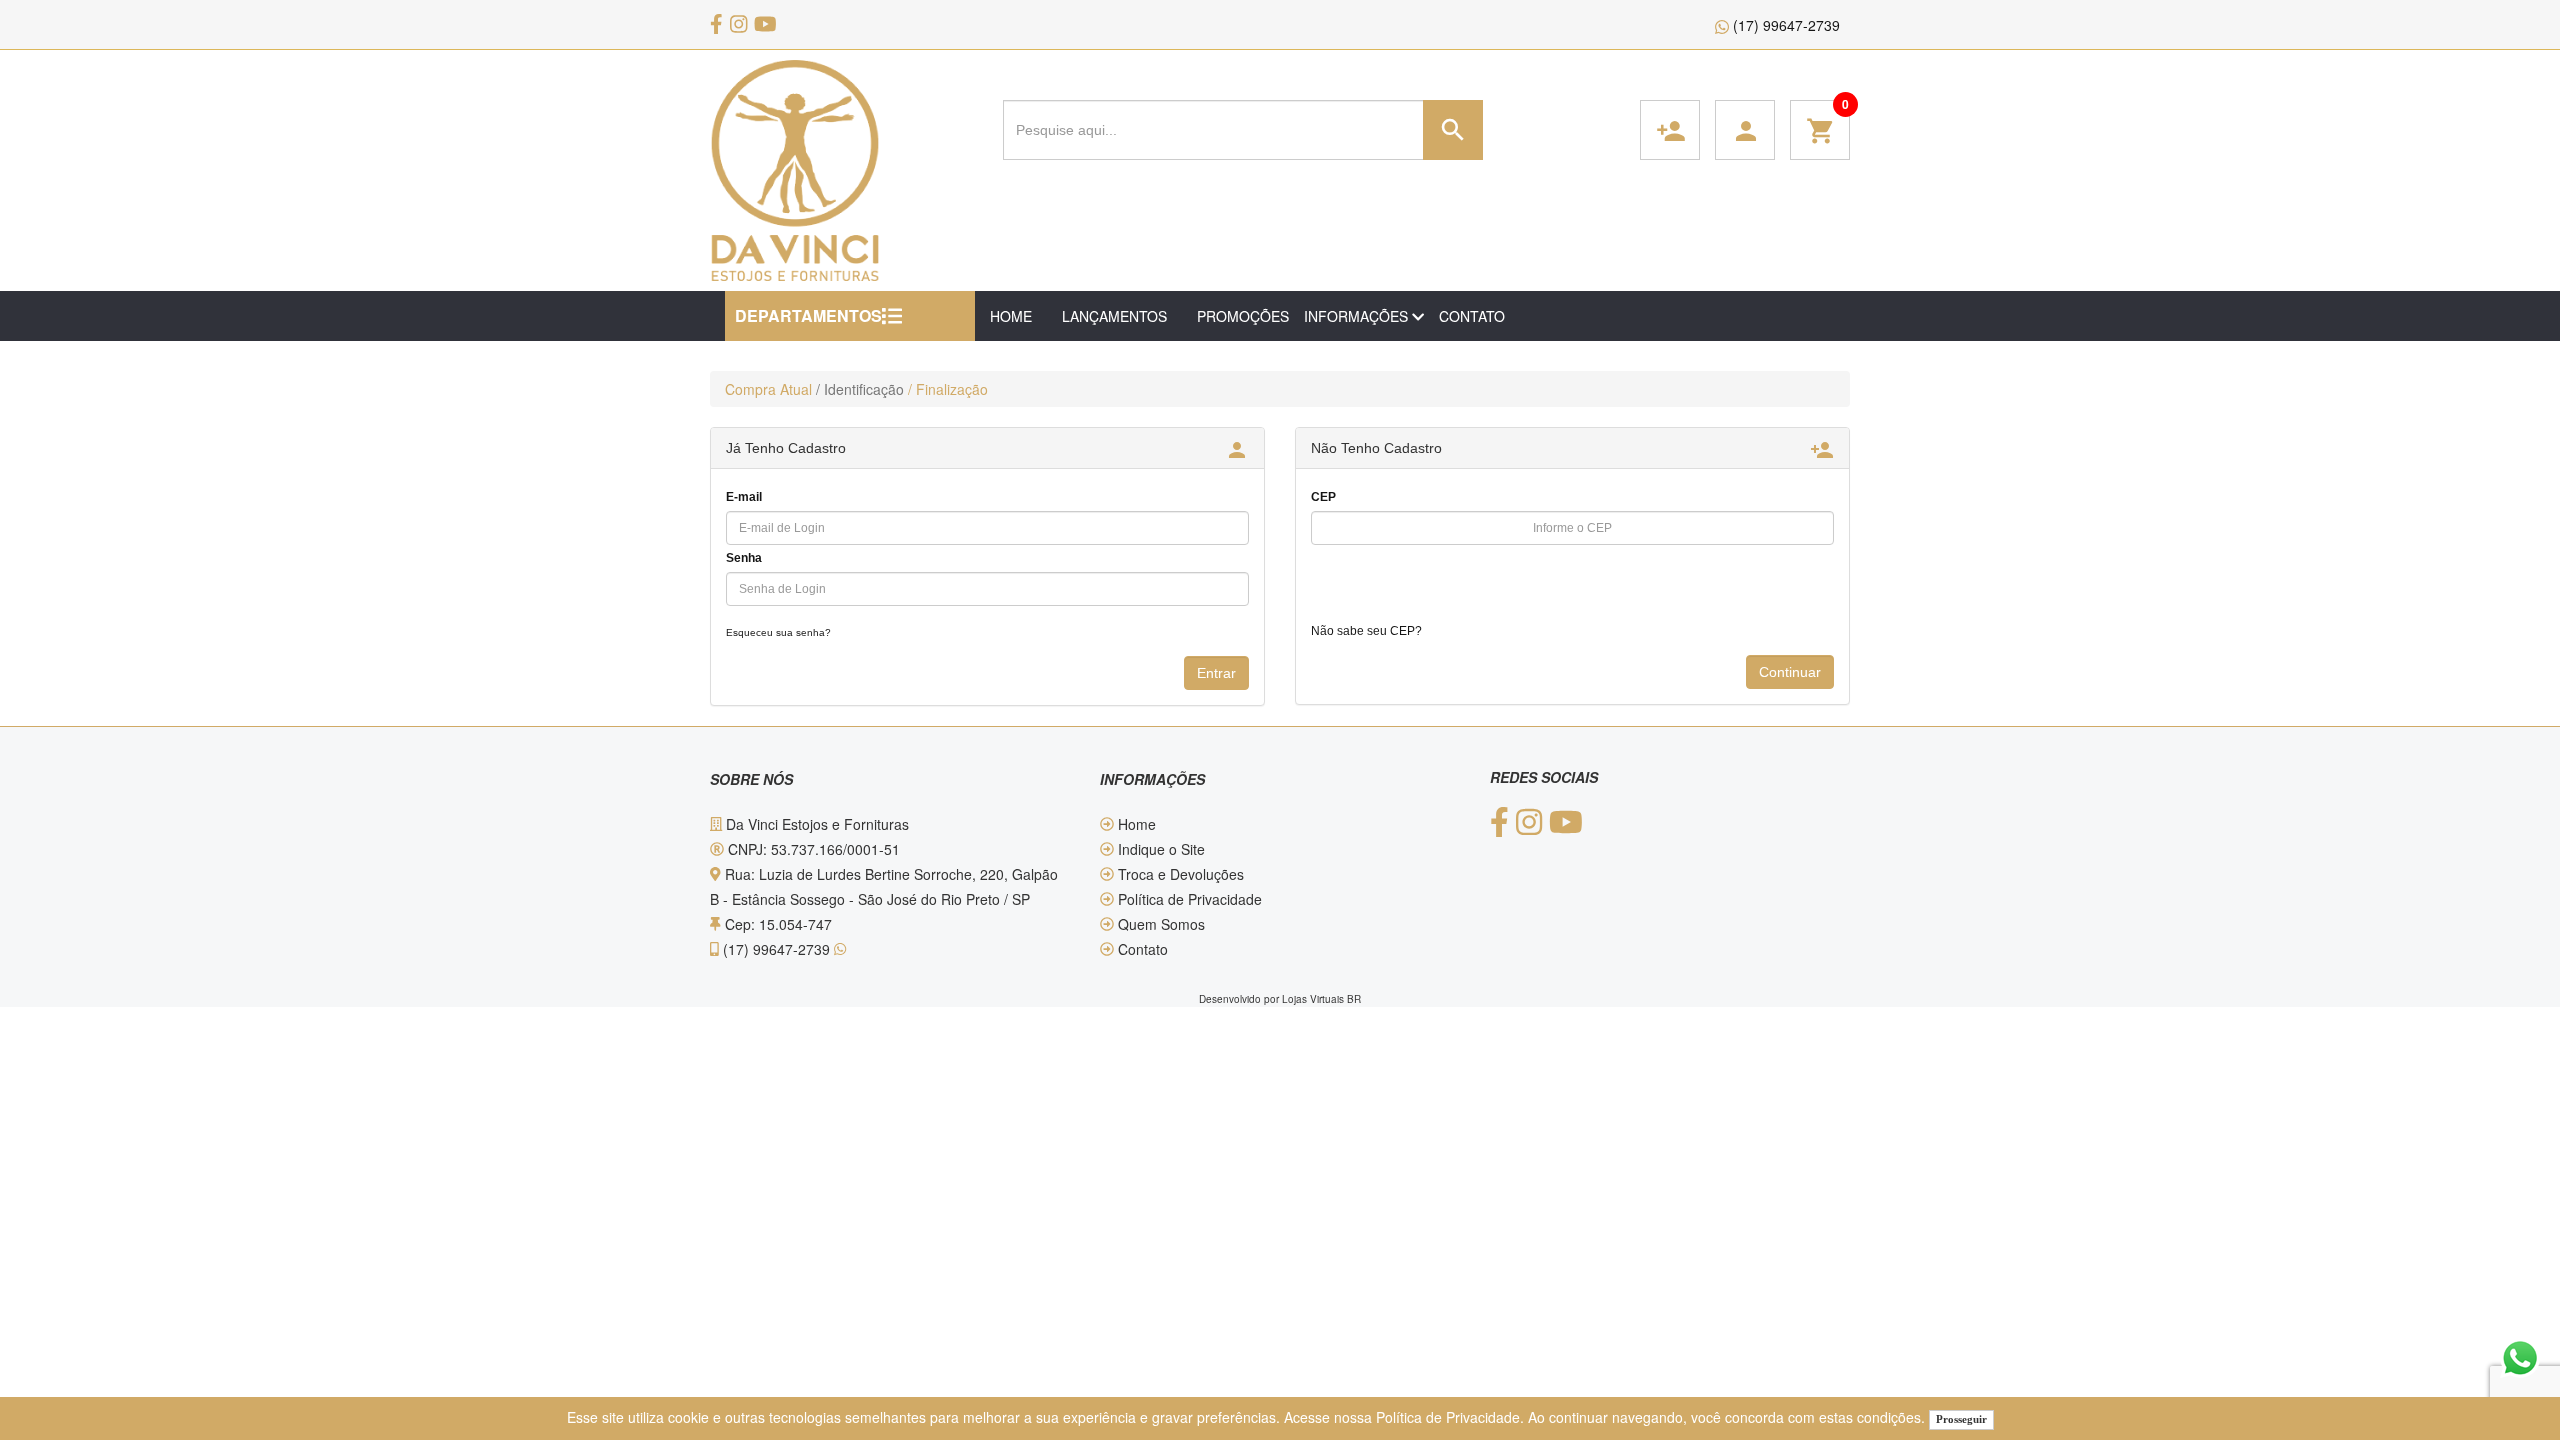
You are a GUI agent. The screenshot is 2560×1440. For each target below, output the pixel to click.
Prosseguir (1961, 1419)
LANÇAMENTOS (1114, 316)
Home (1135, 824)
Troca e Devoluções (1179, 874)
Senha (744, 558)
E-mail (744, 497)
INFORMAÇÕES (1358, 316)
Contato (1141, 949)
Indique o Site (1159, 849)
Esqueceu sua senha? (778, 632)
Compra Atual (768, 389)
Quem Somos (1159, 924)
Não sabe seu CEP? (1366, 631)
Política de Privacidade (1448, 1417)
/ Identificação (860, 389)
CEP (1323, 497)
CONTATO (1472, 316)
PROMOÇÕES (1243, 316)
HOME (1011, 316)
